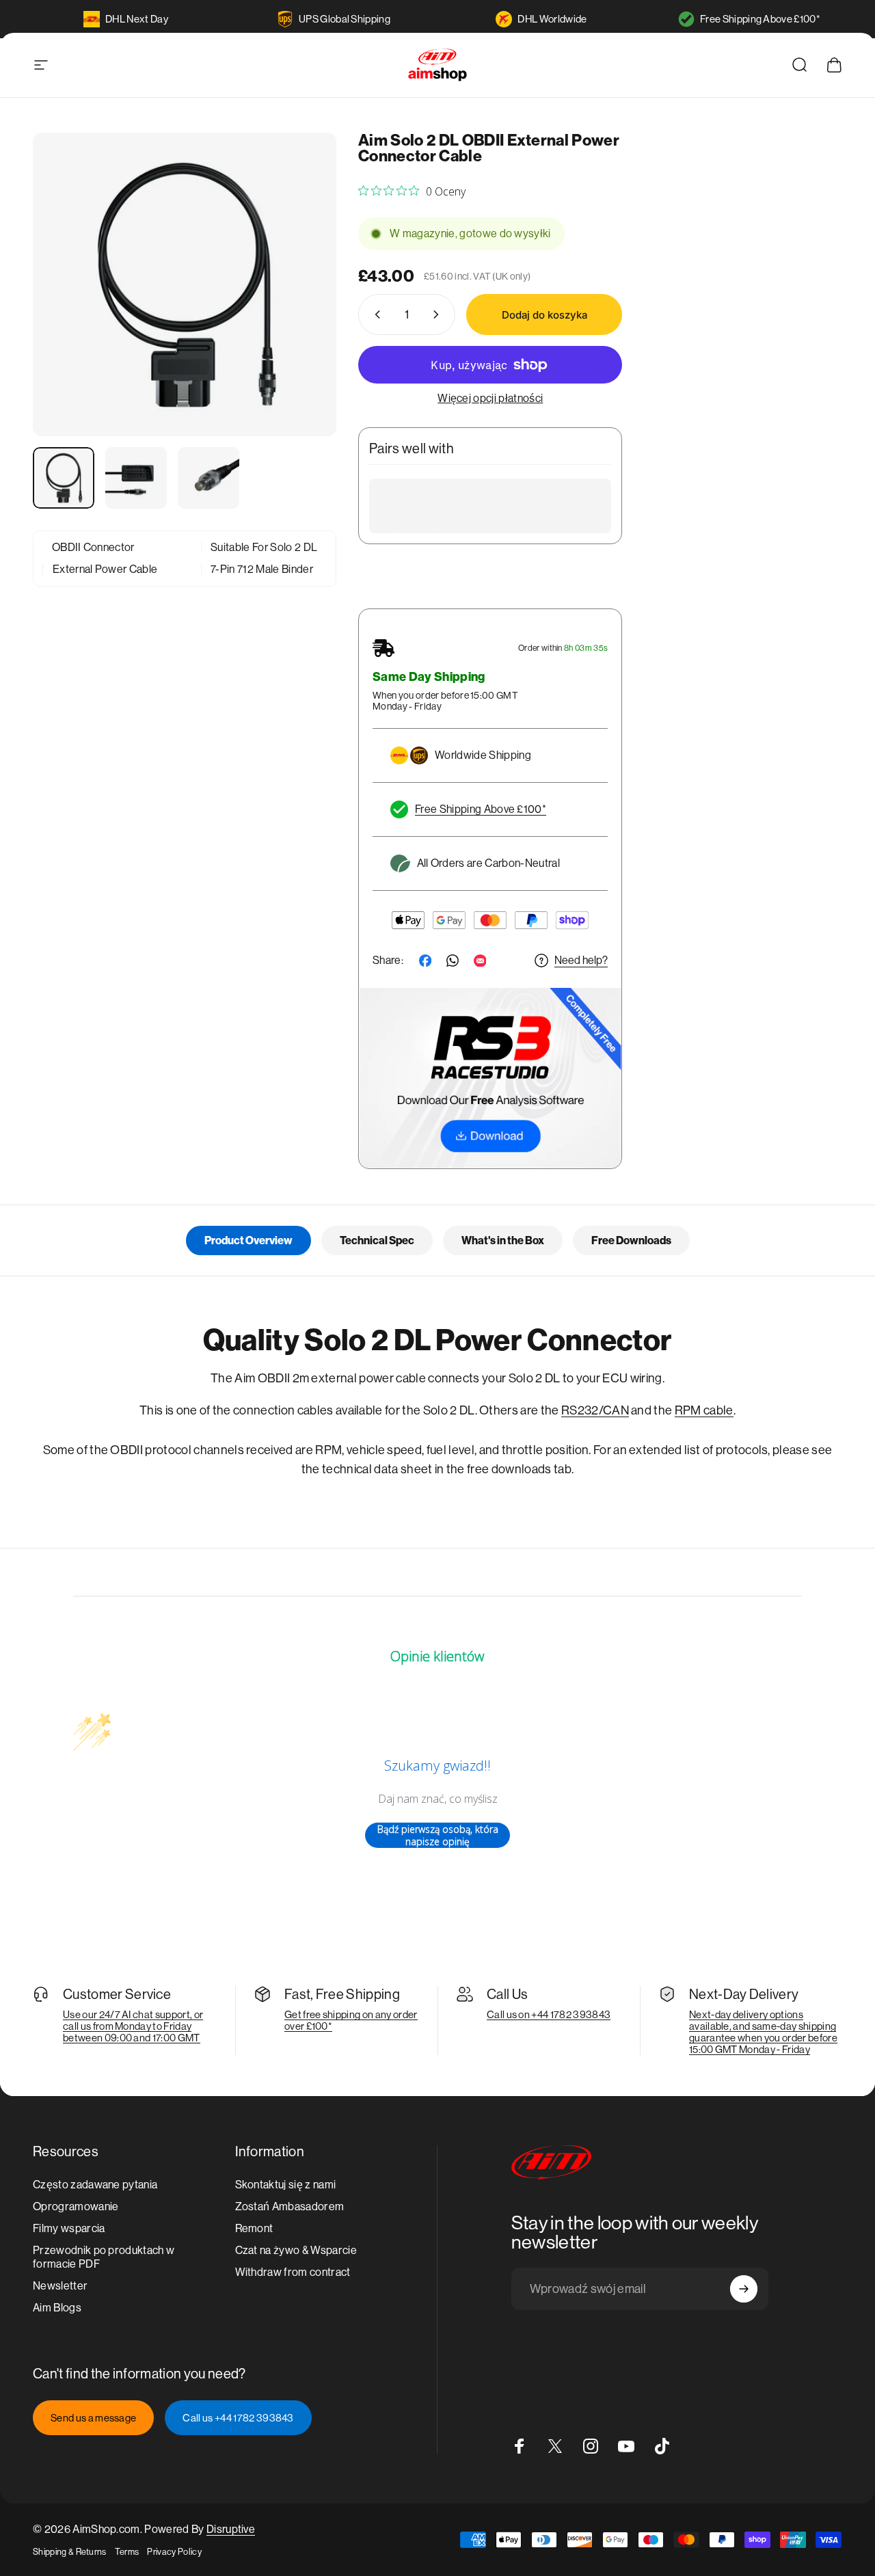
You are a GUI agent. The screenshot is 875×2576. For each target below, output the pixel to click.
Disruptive (231, 2529)
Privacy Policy (174, 2552)
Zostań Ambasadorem (290, 2206)
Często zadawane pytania (95, 2185)
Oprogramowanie (76, 2206)
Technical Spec (377, 1240)
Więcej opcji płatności (490, 398)
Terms (127, 2552)
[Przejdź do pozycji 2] (136, 478)
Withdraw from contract (293, 2272)
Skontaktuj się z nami (286, 2185)
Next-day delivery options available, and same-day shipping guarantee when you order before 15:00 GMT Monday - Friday (763, 2032)
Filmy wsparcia (69, 2228)
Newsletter (60, 2286)
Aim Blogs (57, 2308)
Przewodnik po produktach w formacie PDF (104, 2257)
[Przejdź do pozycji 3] (208, 478)
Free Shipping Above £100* (760, 19)
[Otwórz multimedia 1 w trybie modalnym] (185, 284)
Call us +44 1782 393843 (238, 2418)
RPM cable (704, 1410)
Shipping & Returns (70, 2552)
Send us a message (93, 2418)
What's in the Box (503, 1240)
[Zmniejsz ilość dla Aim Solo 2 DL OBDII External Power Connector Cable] (375, 314)
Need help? (581, 960)
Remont (254, 2228)
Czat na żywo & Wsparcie (296, 2250)
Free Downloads (631, 1240)
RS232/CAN (595, 1410)
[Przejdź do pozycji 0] (64, 478)
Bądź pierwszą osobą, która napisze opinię (438, 1835)
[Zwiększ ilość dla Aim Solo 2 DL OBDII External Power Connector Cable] (439, 314)
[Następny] (301, 307)
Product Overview (248, 1240)
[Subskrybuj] (744, 2289)
